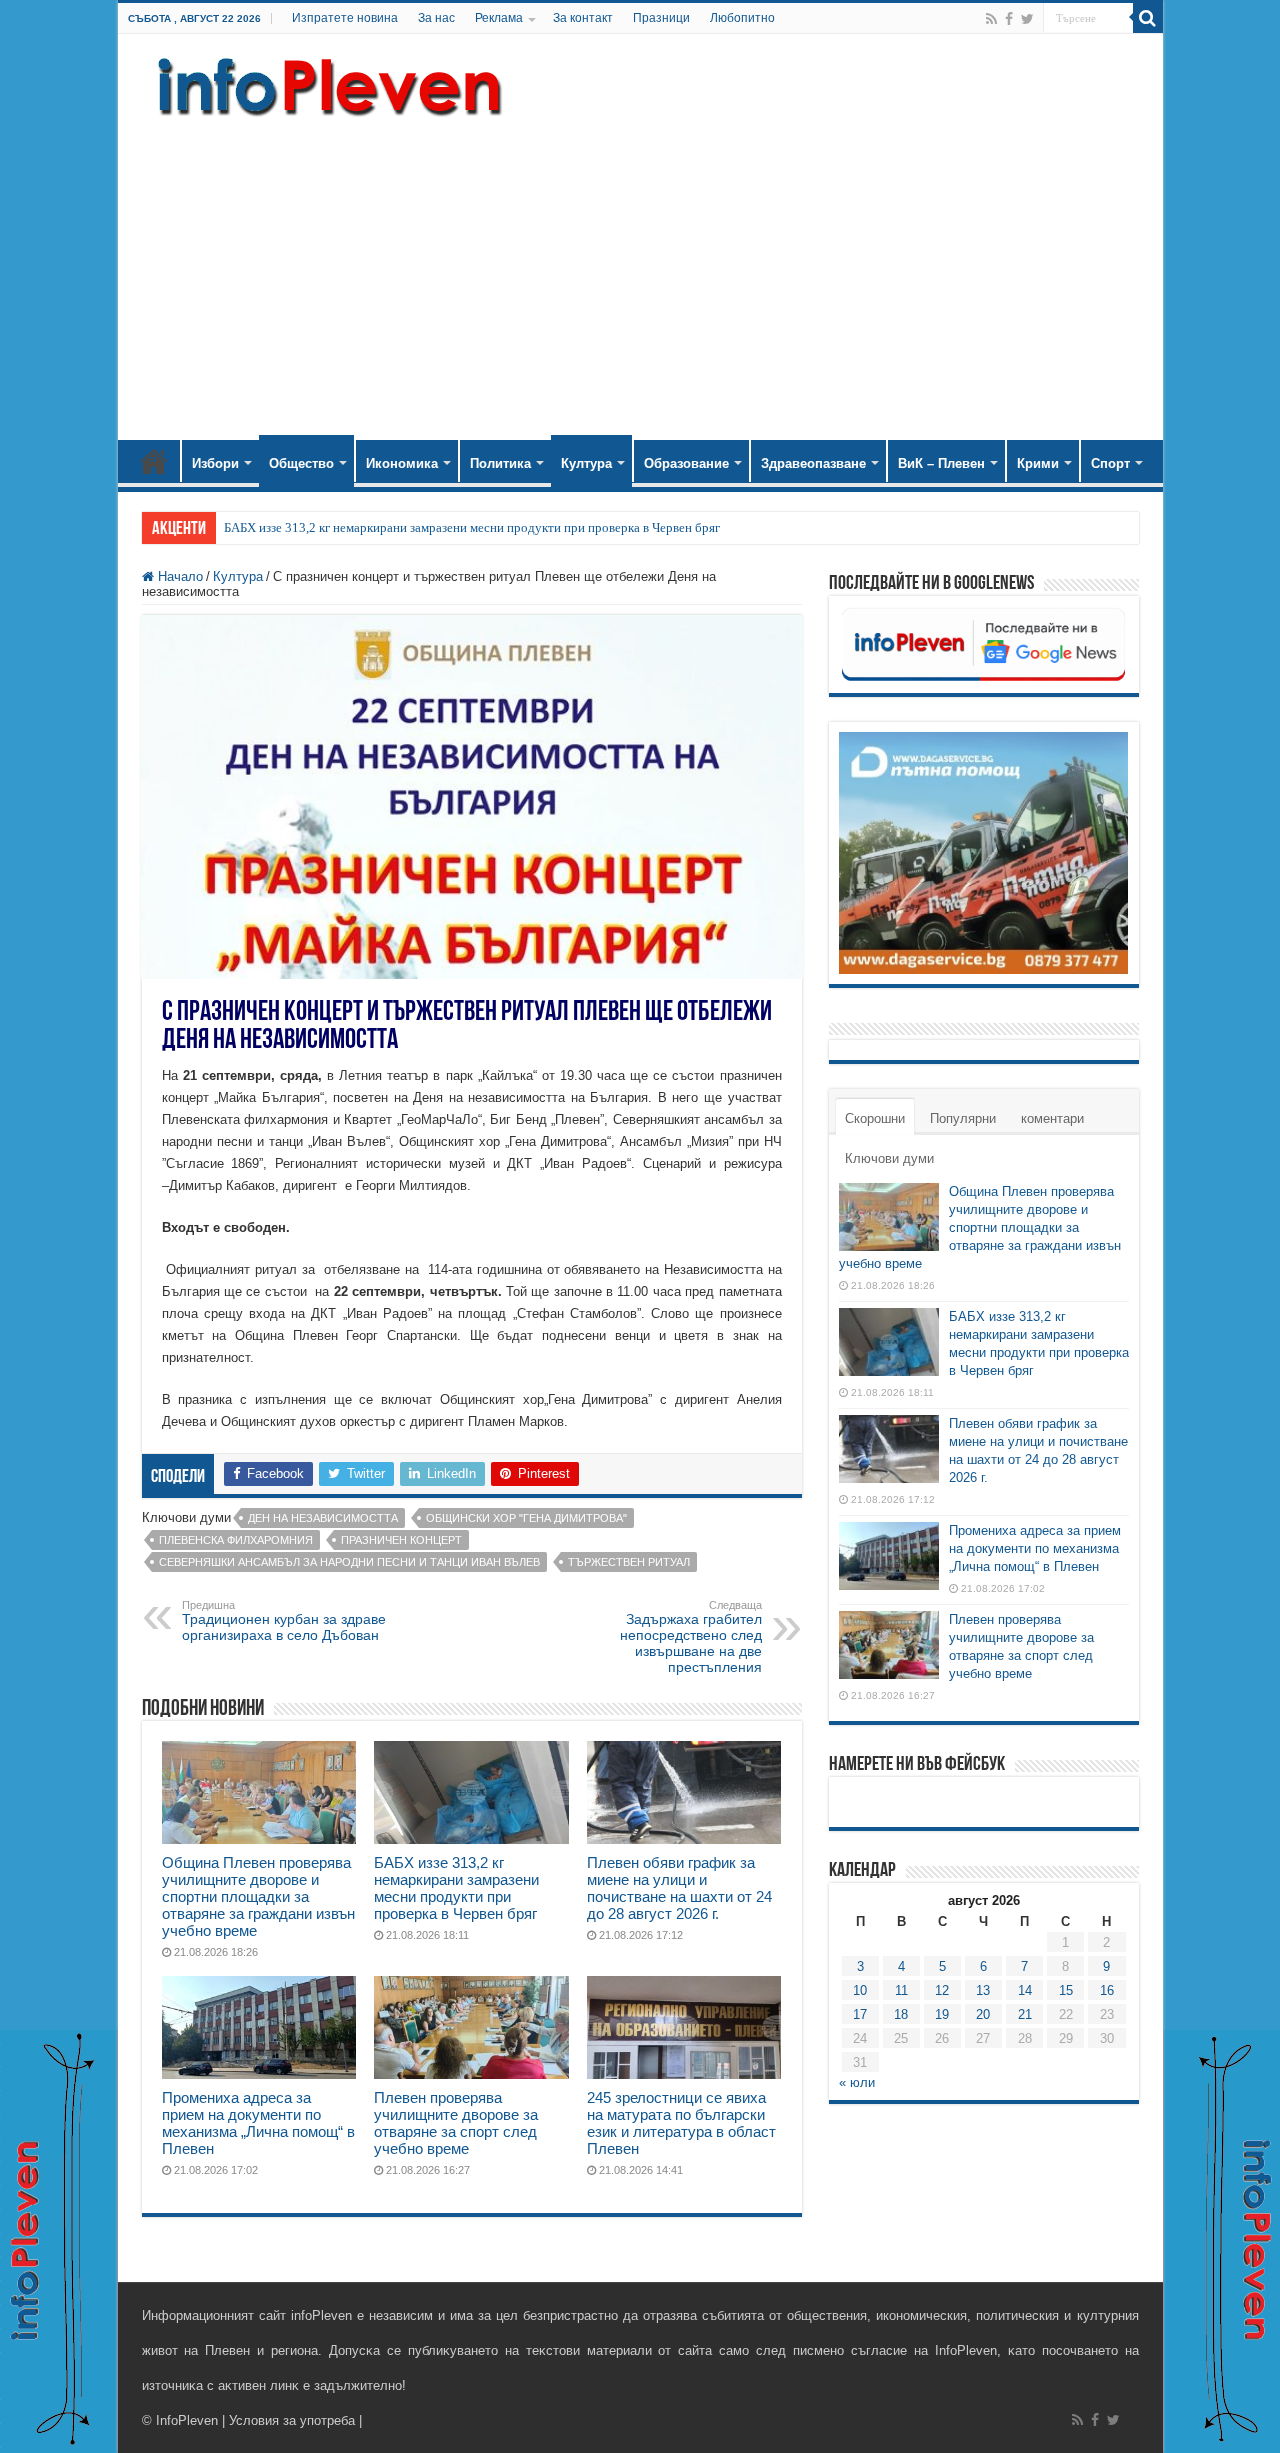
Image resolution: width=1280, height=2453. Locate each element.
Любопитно (742, 18)
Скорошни (875, 1118)
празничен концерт (401, 1540)
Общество (301, 463)
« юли (857, 2082)
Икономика (402, 463)
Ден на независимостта (323, 1518)
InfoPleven (187, 2420)
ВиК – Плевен (941, 463)
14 (1025, 1990)
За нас (436, 18)
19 (942, 2014)
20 (983, 2014)
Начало (154, 461)
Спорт (1110, 463)
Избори (215, 463)
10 (860, 1990)
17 (860, 2014)
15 (1066, 1990)
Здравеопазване (813, 463)
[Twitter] (1027, 19)
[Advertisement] (640, 270)
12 (942, 1990)
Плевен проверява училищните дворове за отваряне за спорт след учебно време (456, 2123)
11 (901, 1990)
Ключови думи (889, 1158)
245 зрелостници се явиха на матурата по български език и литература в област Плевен (681, 2123)
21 (1025, 2014)
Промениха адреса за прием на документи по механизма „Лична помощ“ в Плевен (258, 2123)
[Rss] (991, 19)
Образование (686, 463)
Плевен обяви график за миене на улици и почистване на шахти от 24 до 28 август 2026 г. (679, 1888)
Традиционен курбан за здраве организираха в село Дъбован (284, 1621)
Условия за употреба (292, 2420)
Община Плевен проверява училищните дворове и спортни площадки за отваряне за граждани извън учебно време (258, 1896)
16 (1107, 1990)
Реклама (499, 18)
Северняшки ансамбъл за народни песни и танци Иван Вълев (349, 1562)
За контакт (583, 18)
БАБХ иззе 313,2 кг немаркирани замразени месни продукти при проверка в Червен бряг (472, 527)
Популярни (963, 1118)
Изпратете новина (345, 18)
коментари (1052, 1118)
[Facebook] (1009, 19)
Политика (500, 463)
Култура (586, 463)
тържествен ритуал (629, 1562)
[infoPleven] (325, 83)
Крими (1038, 463)
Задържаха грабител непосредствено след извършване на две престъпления (691, 1637)
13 (983, 1990)
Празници (661, 18)
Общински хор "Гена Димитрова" (526, 1518)
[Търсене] (1148, 18)
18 (901, 2014)
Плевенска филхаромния (236, 1540)
